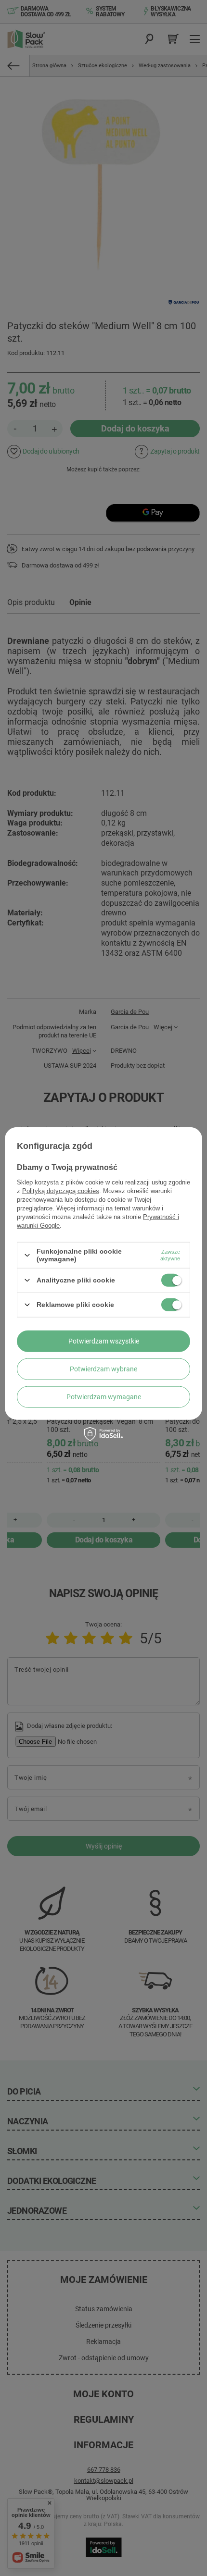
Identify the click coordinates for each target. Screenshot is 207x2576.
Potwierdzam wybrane (103, 1369)
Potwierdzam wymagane (104, 1397)
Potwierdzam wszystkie (104, 1341)
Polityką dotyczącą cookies (61, 1191)
